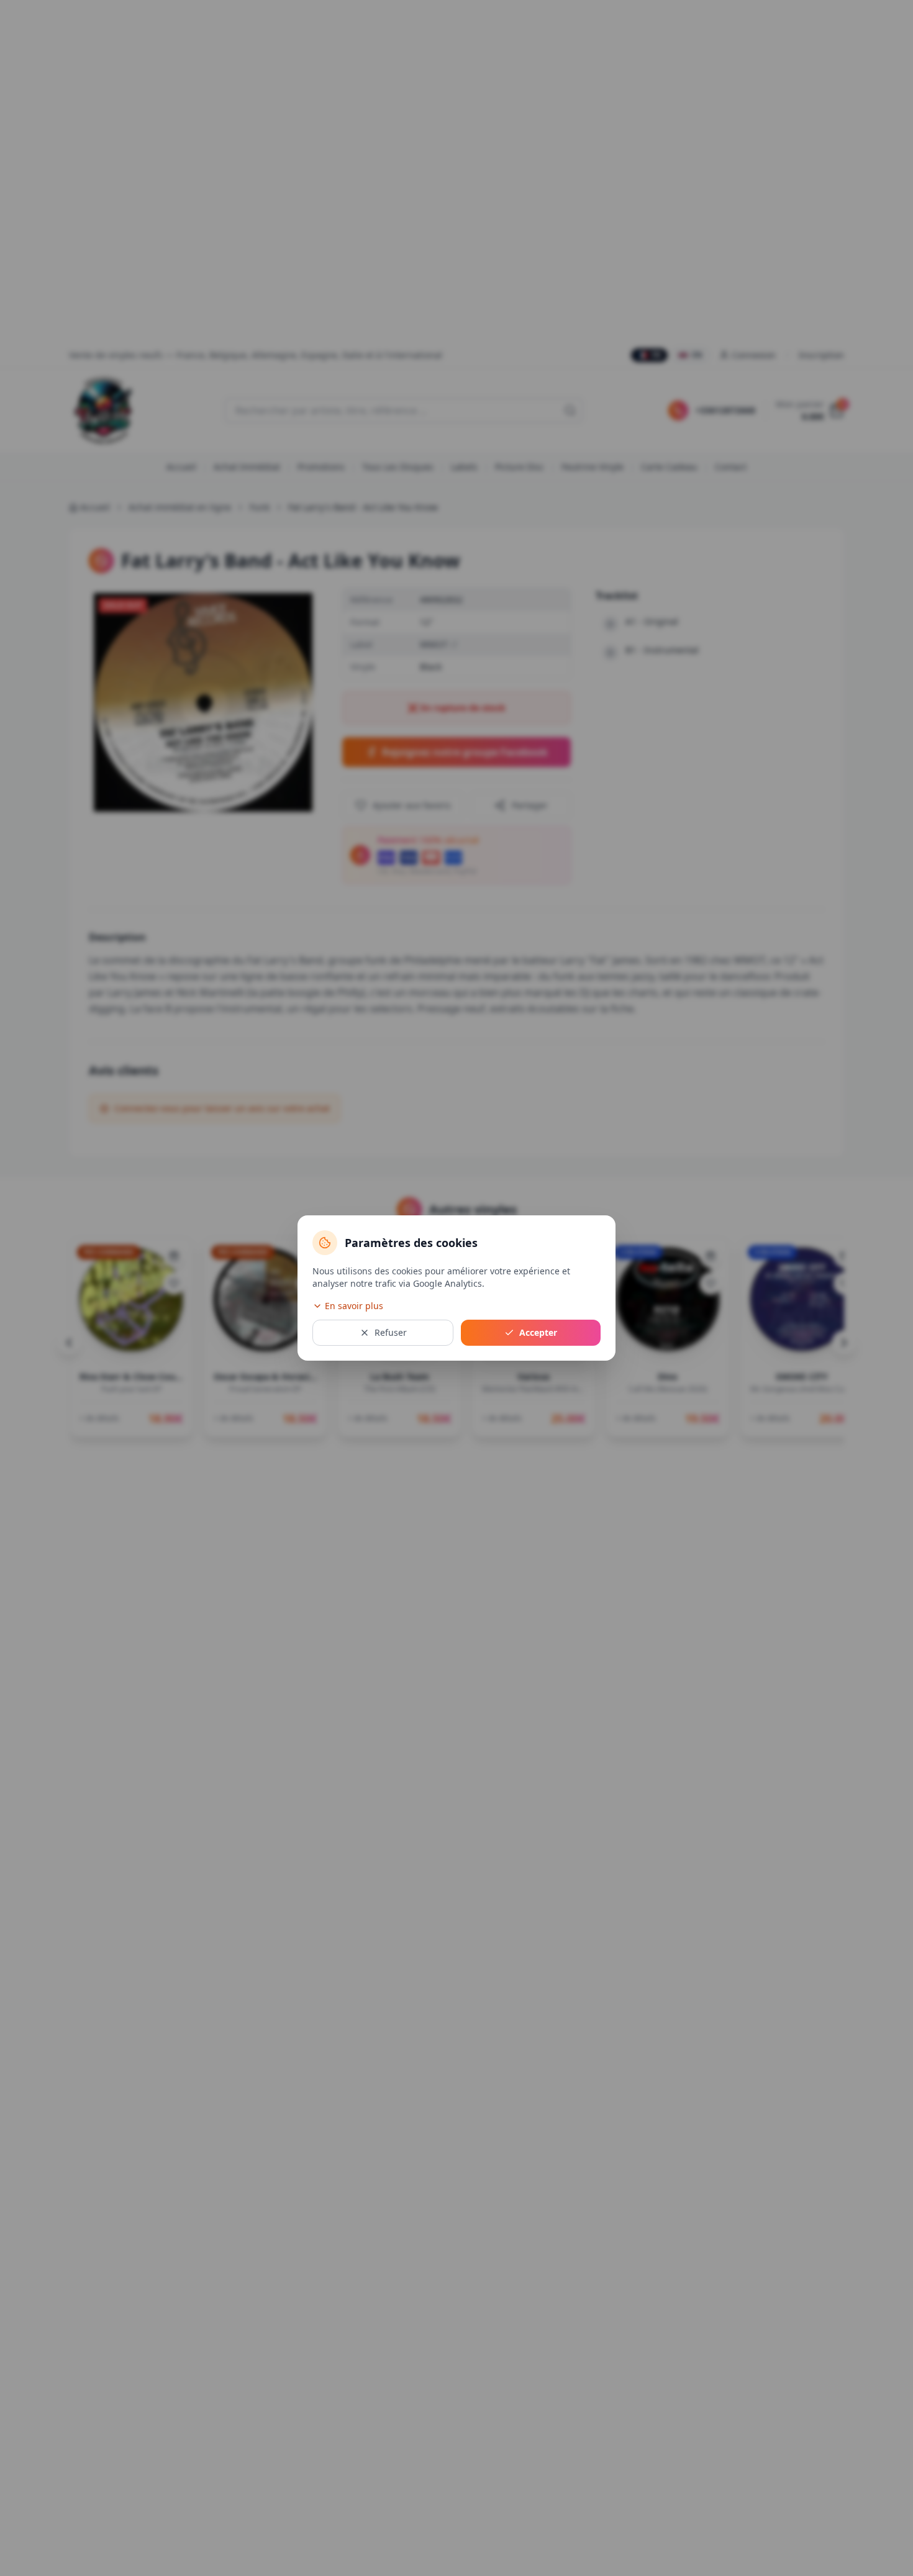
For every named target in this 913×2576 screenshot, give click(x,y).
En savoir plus (354, 1306)
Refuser (391, 1332)
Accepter (538, 1332)
